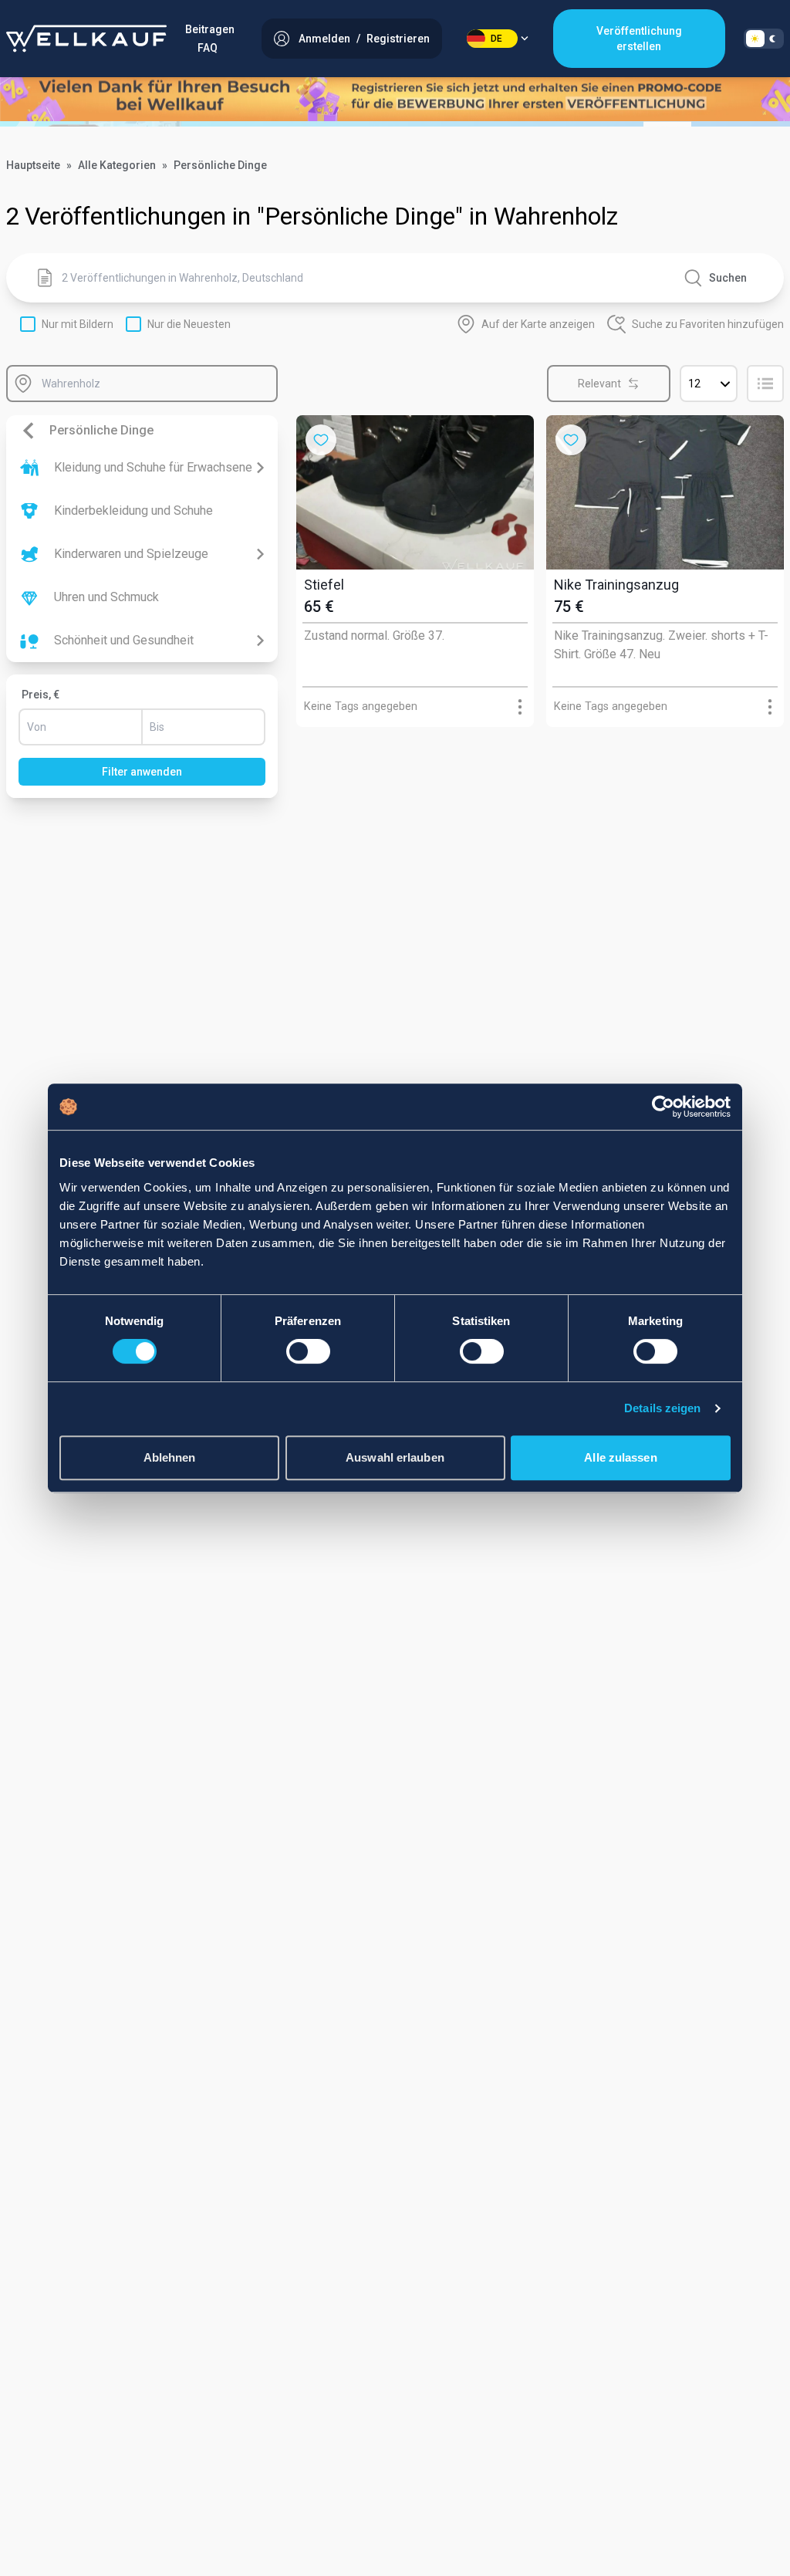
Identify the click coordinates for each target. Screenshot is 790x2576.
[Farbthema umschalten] (764, 39)
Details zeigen (662, 1408)
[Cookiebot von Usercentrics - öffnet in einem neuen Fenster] (663, 1107)
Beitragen (210, 29)
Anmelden (324, 39)
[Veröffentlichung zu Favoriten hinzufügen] (321, 440)
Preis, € (41, 695)
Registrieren (398, 39)
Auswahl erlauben (395, 1457)
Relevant (599, 384)
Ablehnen (170, 1457)
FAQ (208, 48)
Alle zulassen (620, 1457)
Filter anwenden (142, 772)
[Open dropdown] (520, 707)
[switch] (308, 1351)
